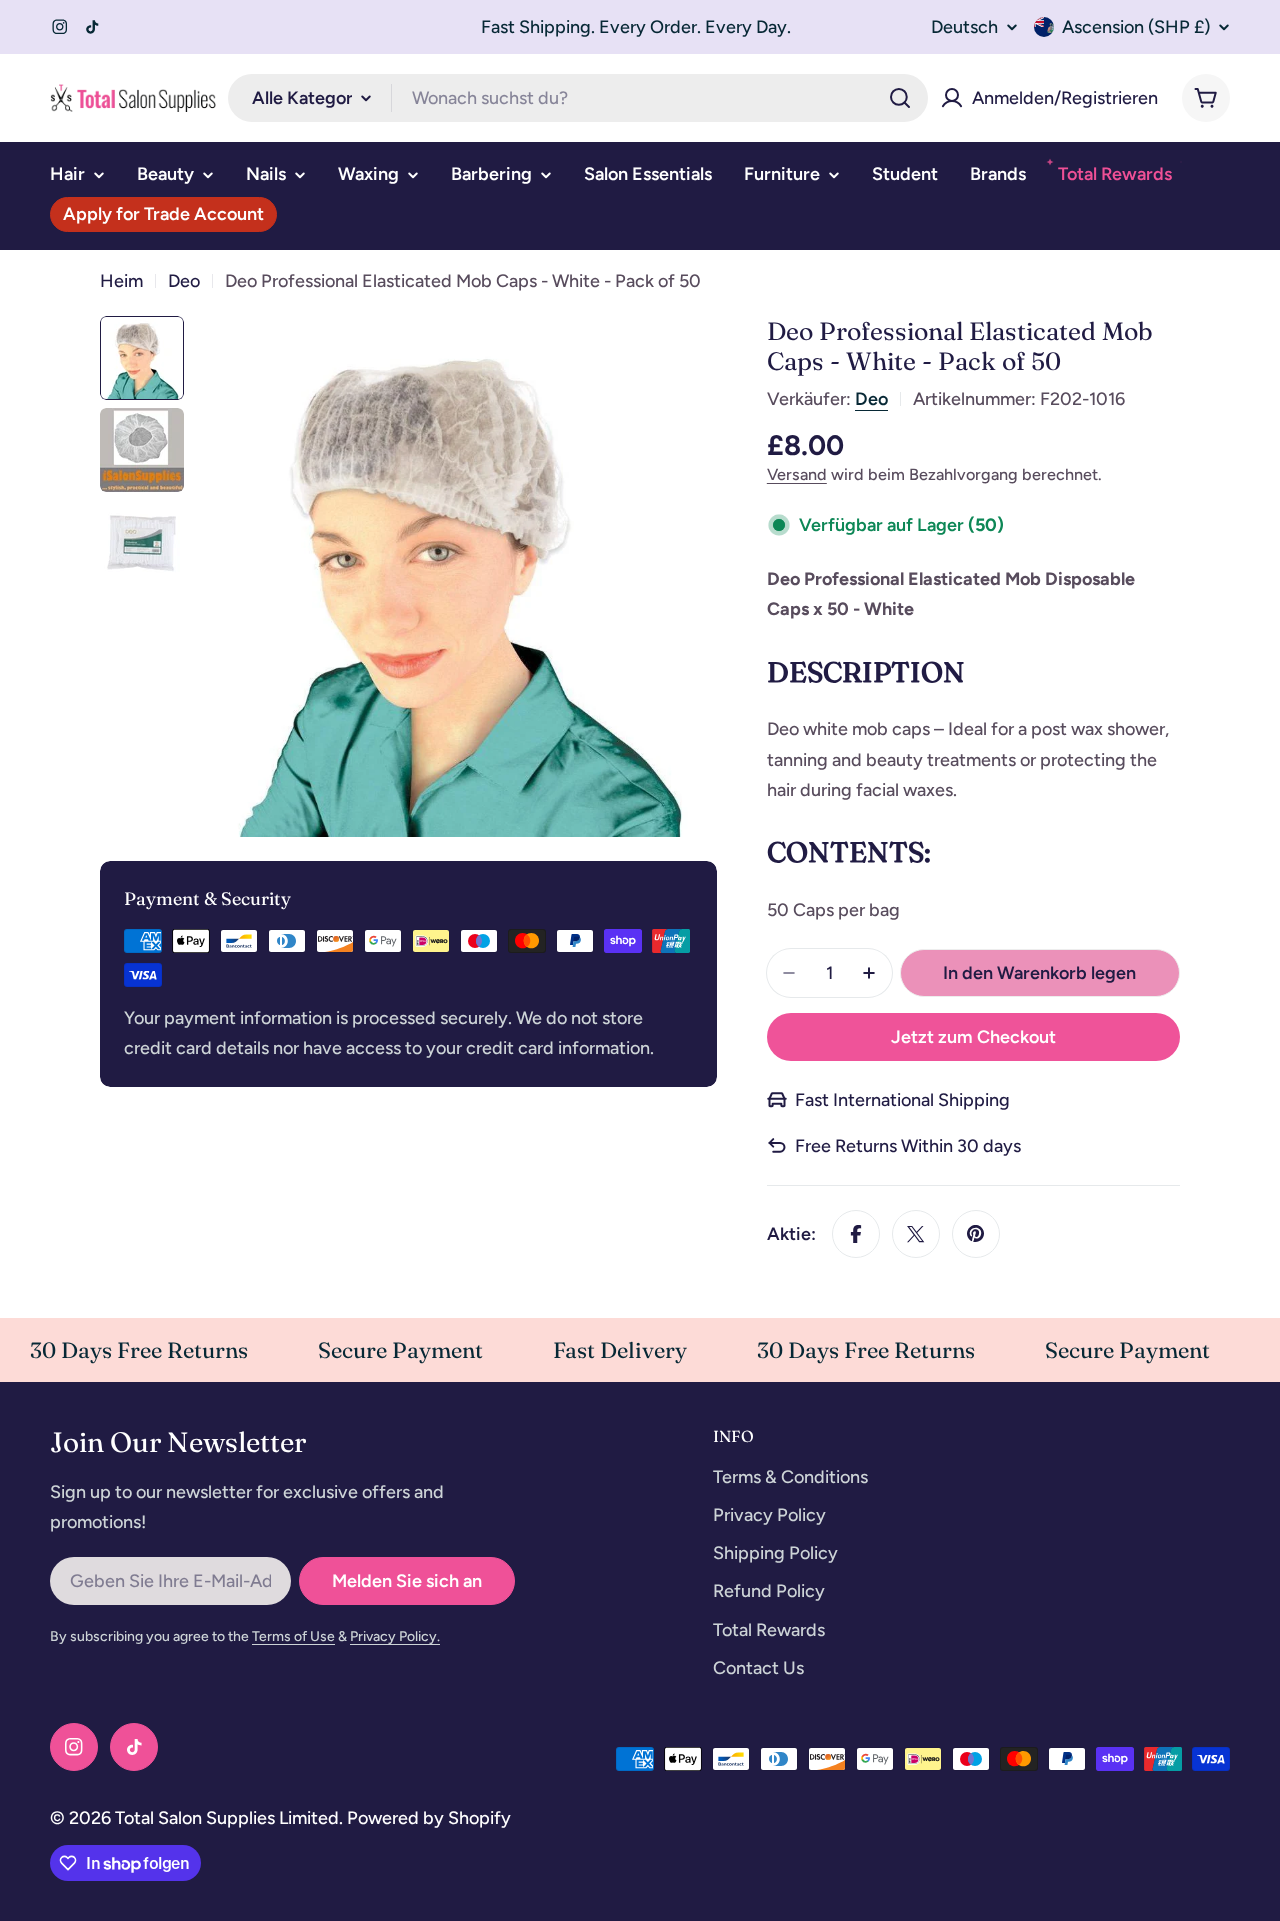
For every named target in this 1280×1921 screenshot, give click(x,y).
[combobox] (578, 98)
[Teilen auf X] (916, 1234)
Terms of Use (293, 1636)
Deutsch (964, 27)
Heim (121, 281)
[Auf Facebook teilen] (856, 1234)
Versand (797, 474)
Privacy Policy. (395, 1636)
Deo (184, 281)
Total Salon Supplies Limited (227, 1818)
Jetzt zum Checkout (973, 1037)
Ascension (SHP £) (1136, 27)
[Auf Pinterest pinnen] (976, 1234)
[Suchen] (900, 98)
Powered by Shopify (429, 1818)
